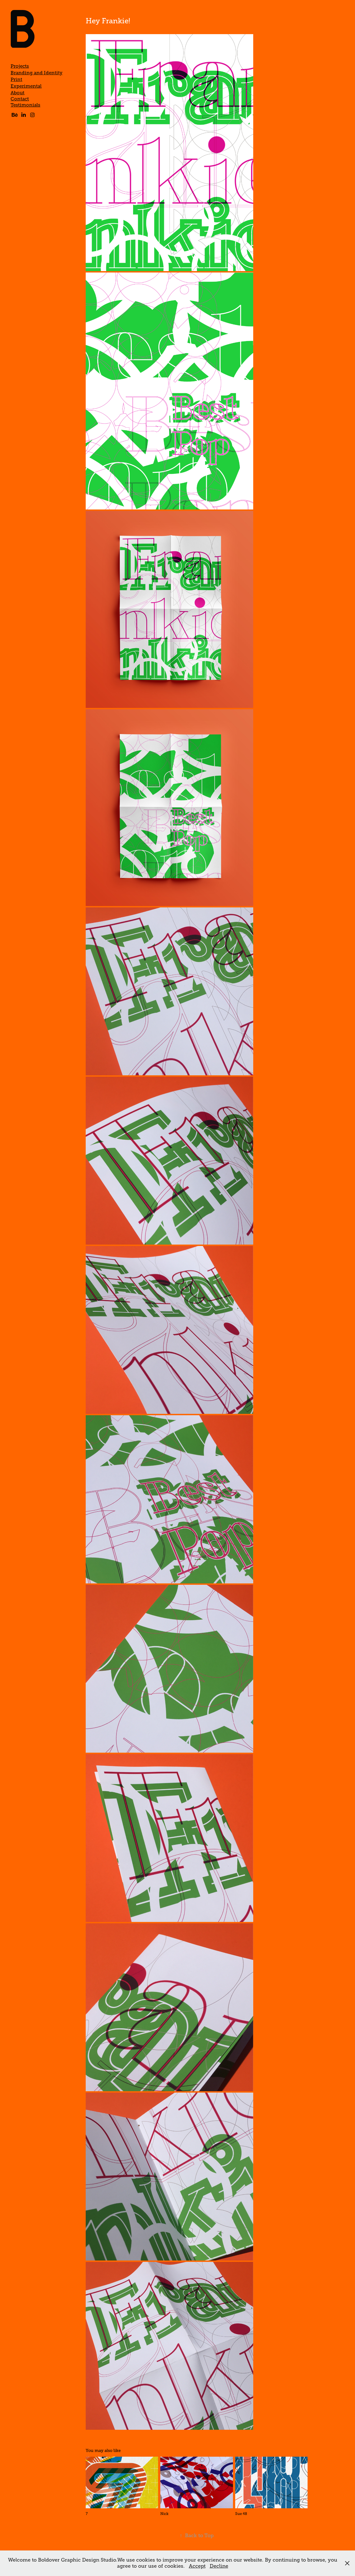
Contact (20, 99)
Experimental (26, 86)
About (17, 93)
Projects (20, 66)
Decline (219, 2566)
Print (16, 80)
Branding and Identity (36, 73)
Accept (197, 2566)
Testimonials (25, 105)
